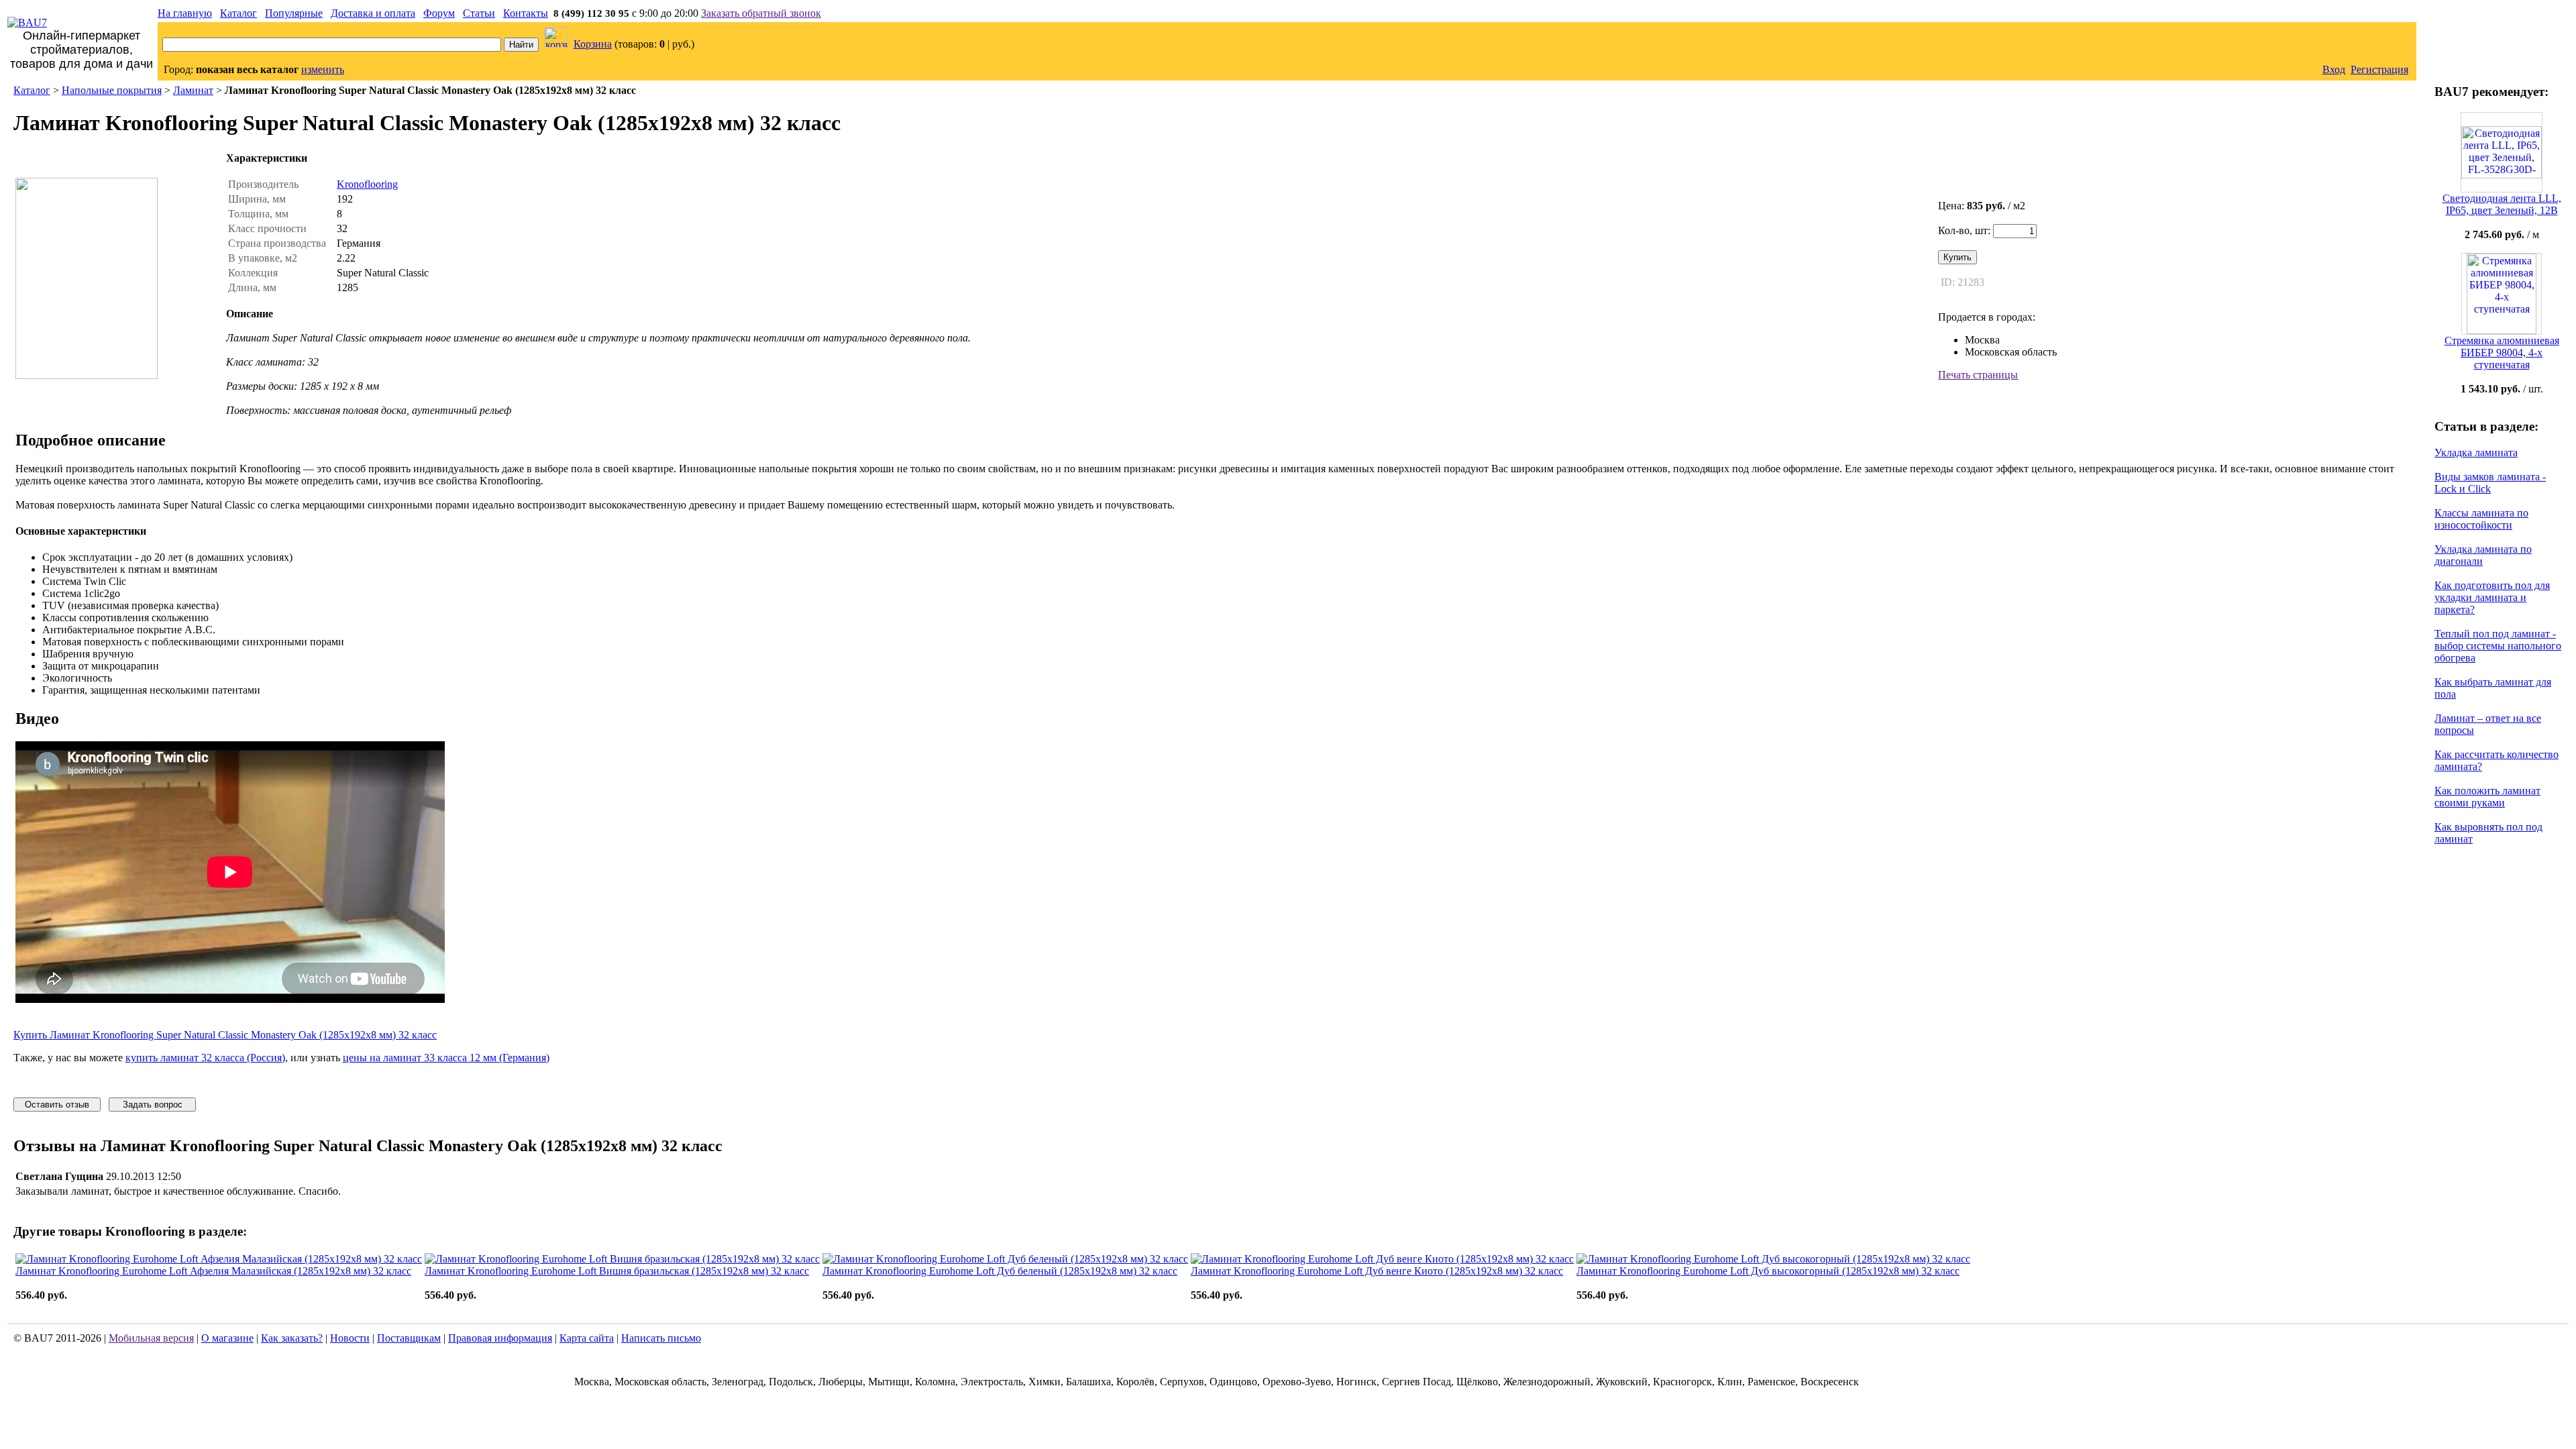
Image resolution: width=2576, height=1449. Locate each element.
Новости (350, 1338)
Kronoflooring (367, 184)
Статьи (479, 13)
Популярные (294, 13)
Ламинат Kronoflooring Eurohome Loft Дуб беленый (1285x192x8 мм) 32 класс (1000, 1271)
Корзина (593, 44)
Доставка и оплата (373, 13)
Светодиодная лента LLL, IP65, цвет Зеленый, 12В (2502, 204)
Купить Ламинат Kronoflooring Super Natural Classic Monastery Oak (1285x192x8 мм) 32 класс (225, 1035)
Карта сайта (587, 1338)
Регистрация (2379, 69)
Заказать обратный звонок (761, 13)
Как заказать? (292, 1338)
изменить (323, 69)
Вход (2334, 69)
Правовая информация (500, 1338)
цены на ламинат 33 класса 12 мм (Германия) (446, 1058)
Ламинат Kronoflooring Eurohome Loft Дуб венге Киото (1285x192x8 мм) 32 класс (1377, 1271)
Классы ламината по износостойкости (2481, 519)
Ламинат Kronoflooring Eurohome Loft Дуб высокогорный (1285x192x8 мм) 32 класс (1768, 1271)
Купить (1957, 257)
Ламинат (193, 90)
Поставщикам (409, 1338)
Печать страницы (1978, 375)
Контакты (526, 13)
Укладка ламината (2476, 452)
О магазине (227, 1338)
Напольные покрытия (112, 90)
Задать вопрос (153, 1105)
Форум (439, 13)
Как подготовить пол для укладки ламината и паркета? (2492, 597)
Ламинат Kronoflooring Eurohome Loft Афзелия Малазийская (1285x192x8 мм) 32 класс (213, 1271)
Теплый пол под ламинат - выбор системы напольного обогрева (2498, 646)
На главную (185, 13)
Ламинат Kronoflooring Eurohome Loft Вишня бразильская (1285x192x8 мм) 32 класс (617, 1271)
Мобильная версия (151, 1338)
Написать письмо (661, 1338)
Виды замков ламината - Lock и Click (2490, 483)
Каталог (238, 13)
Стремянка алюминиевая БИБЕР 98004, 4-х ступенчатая (2502, 353)
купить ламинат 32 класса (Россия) (205, 1058)
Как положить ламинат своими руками (2487, 797)
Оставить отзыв (57, 1105)
